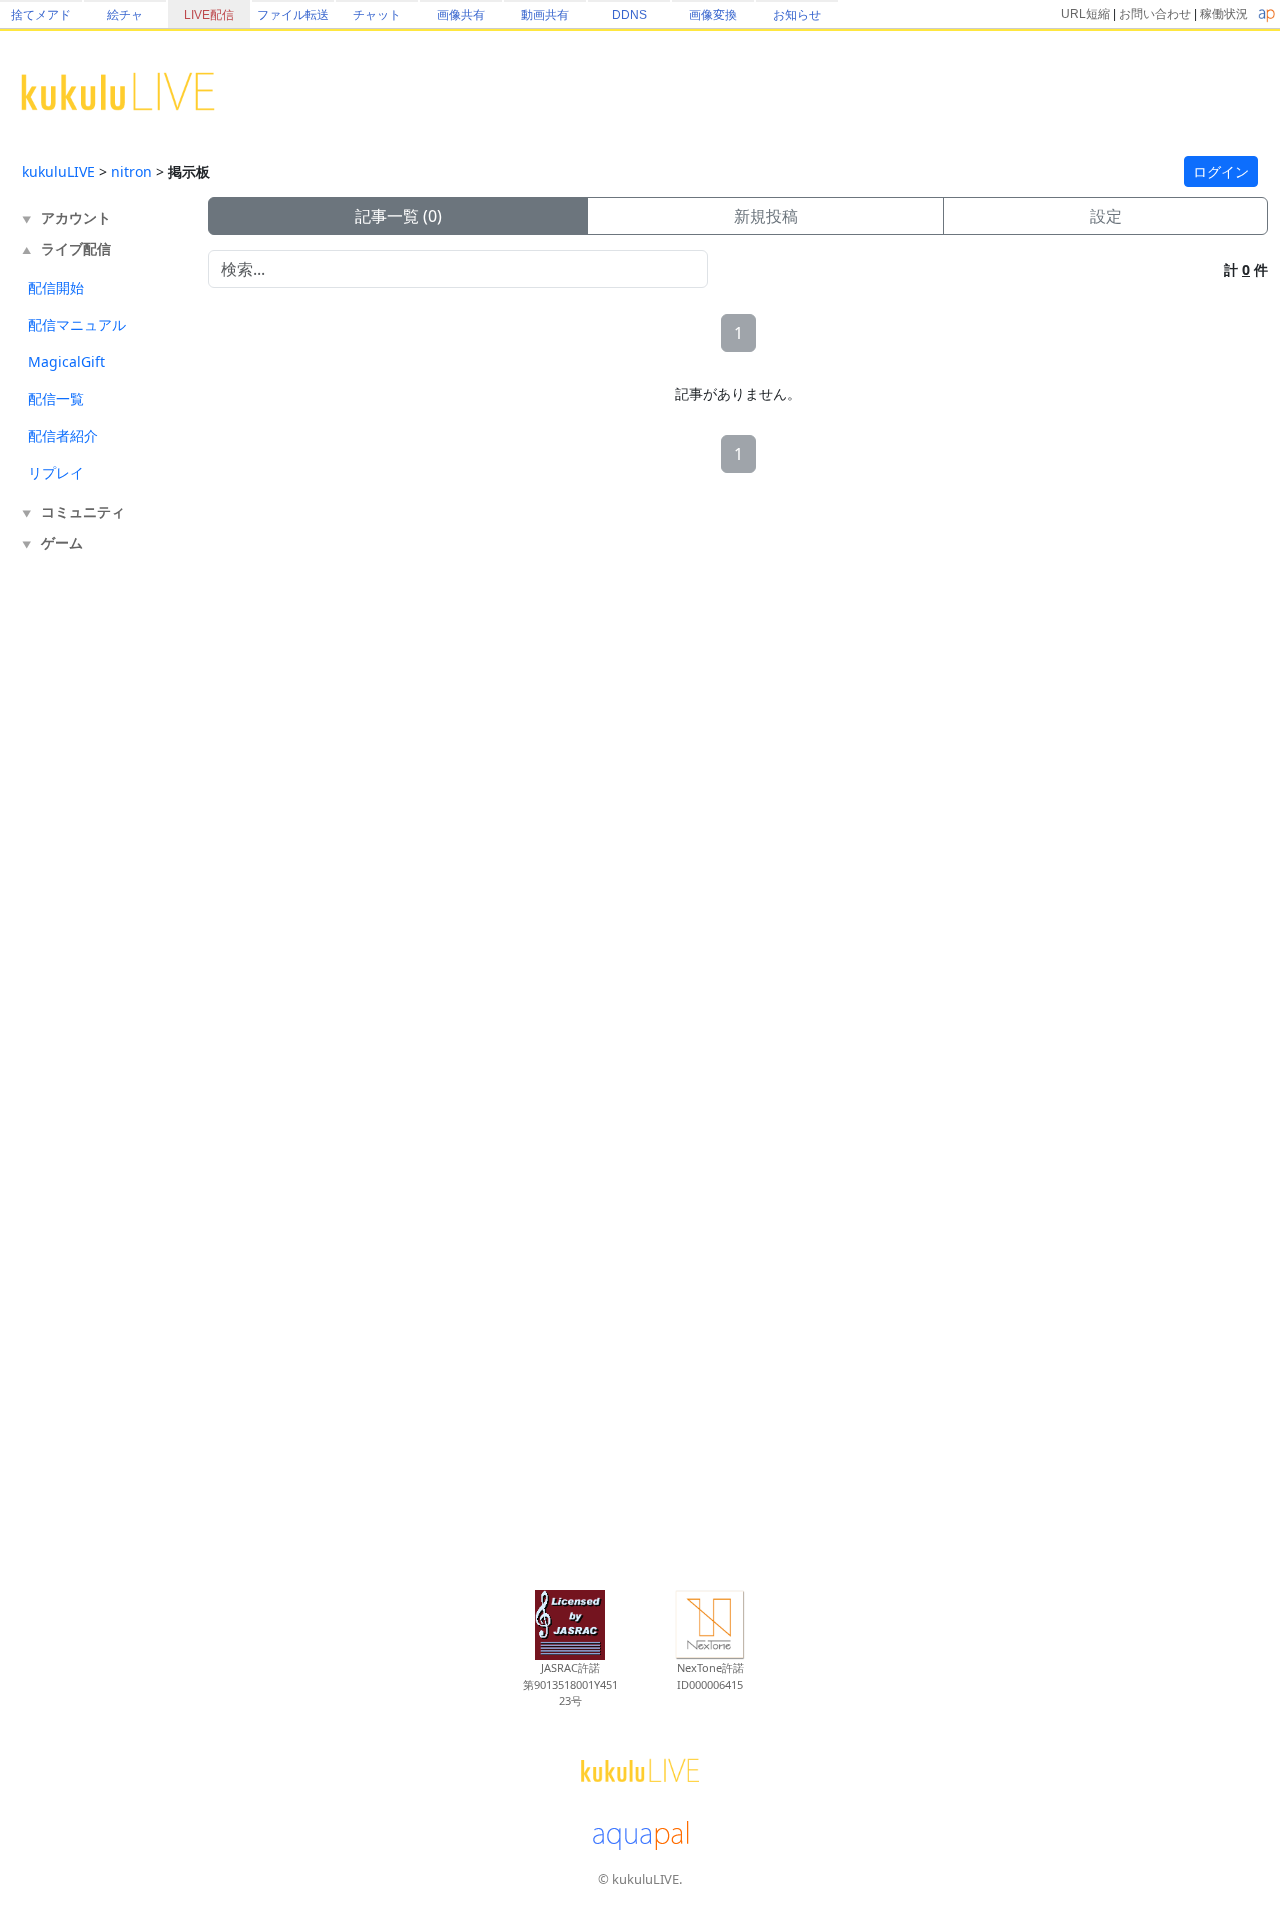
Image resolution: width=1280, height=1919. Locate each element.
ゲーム (62, 542)
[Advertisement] (102, 888)
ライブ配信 (76, 248)
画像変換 (713, 15)
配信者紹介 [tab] (63, 435)
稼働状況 (1224, 14)
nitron (131, 171)
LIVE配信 (209, 15)
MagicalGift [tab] (66, 361)
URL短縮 (1085, 14)
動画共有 (545, 15)
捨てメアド (41, 15)
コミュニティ (83, 511)
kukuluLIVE (58, 171)
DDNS (629, 15)
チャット (377, 15)
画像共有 (461, 15)
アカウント (76, 217)
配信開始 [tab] (56, 287)
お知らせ (797, 15)
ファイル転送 (293, 15)
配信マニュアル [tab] (77, 324)
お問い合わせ (1155, 14)
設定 (1106, 216)
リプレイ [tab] (56, 472)
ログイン (1221, 171)
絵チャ (125, 15)
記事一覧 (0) (398, 216)
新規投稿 (766, 216)
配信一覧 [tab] (56, 398)
